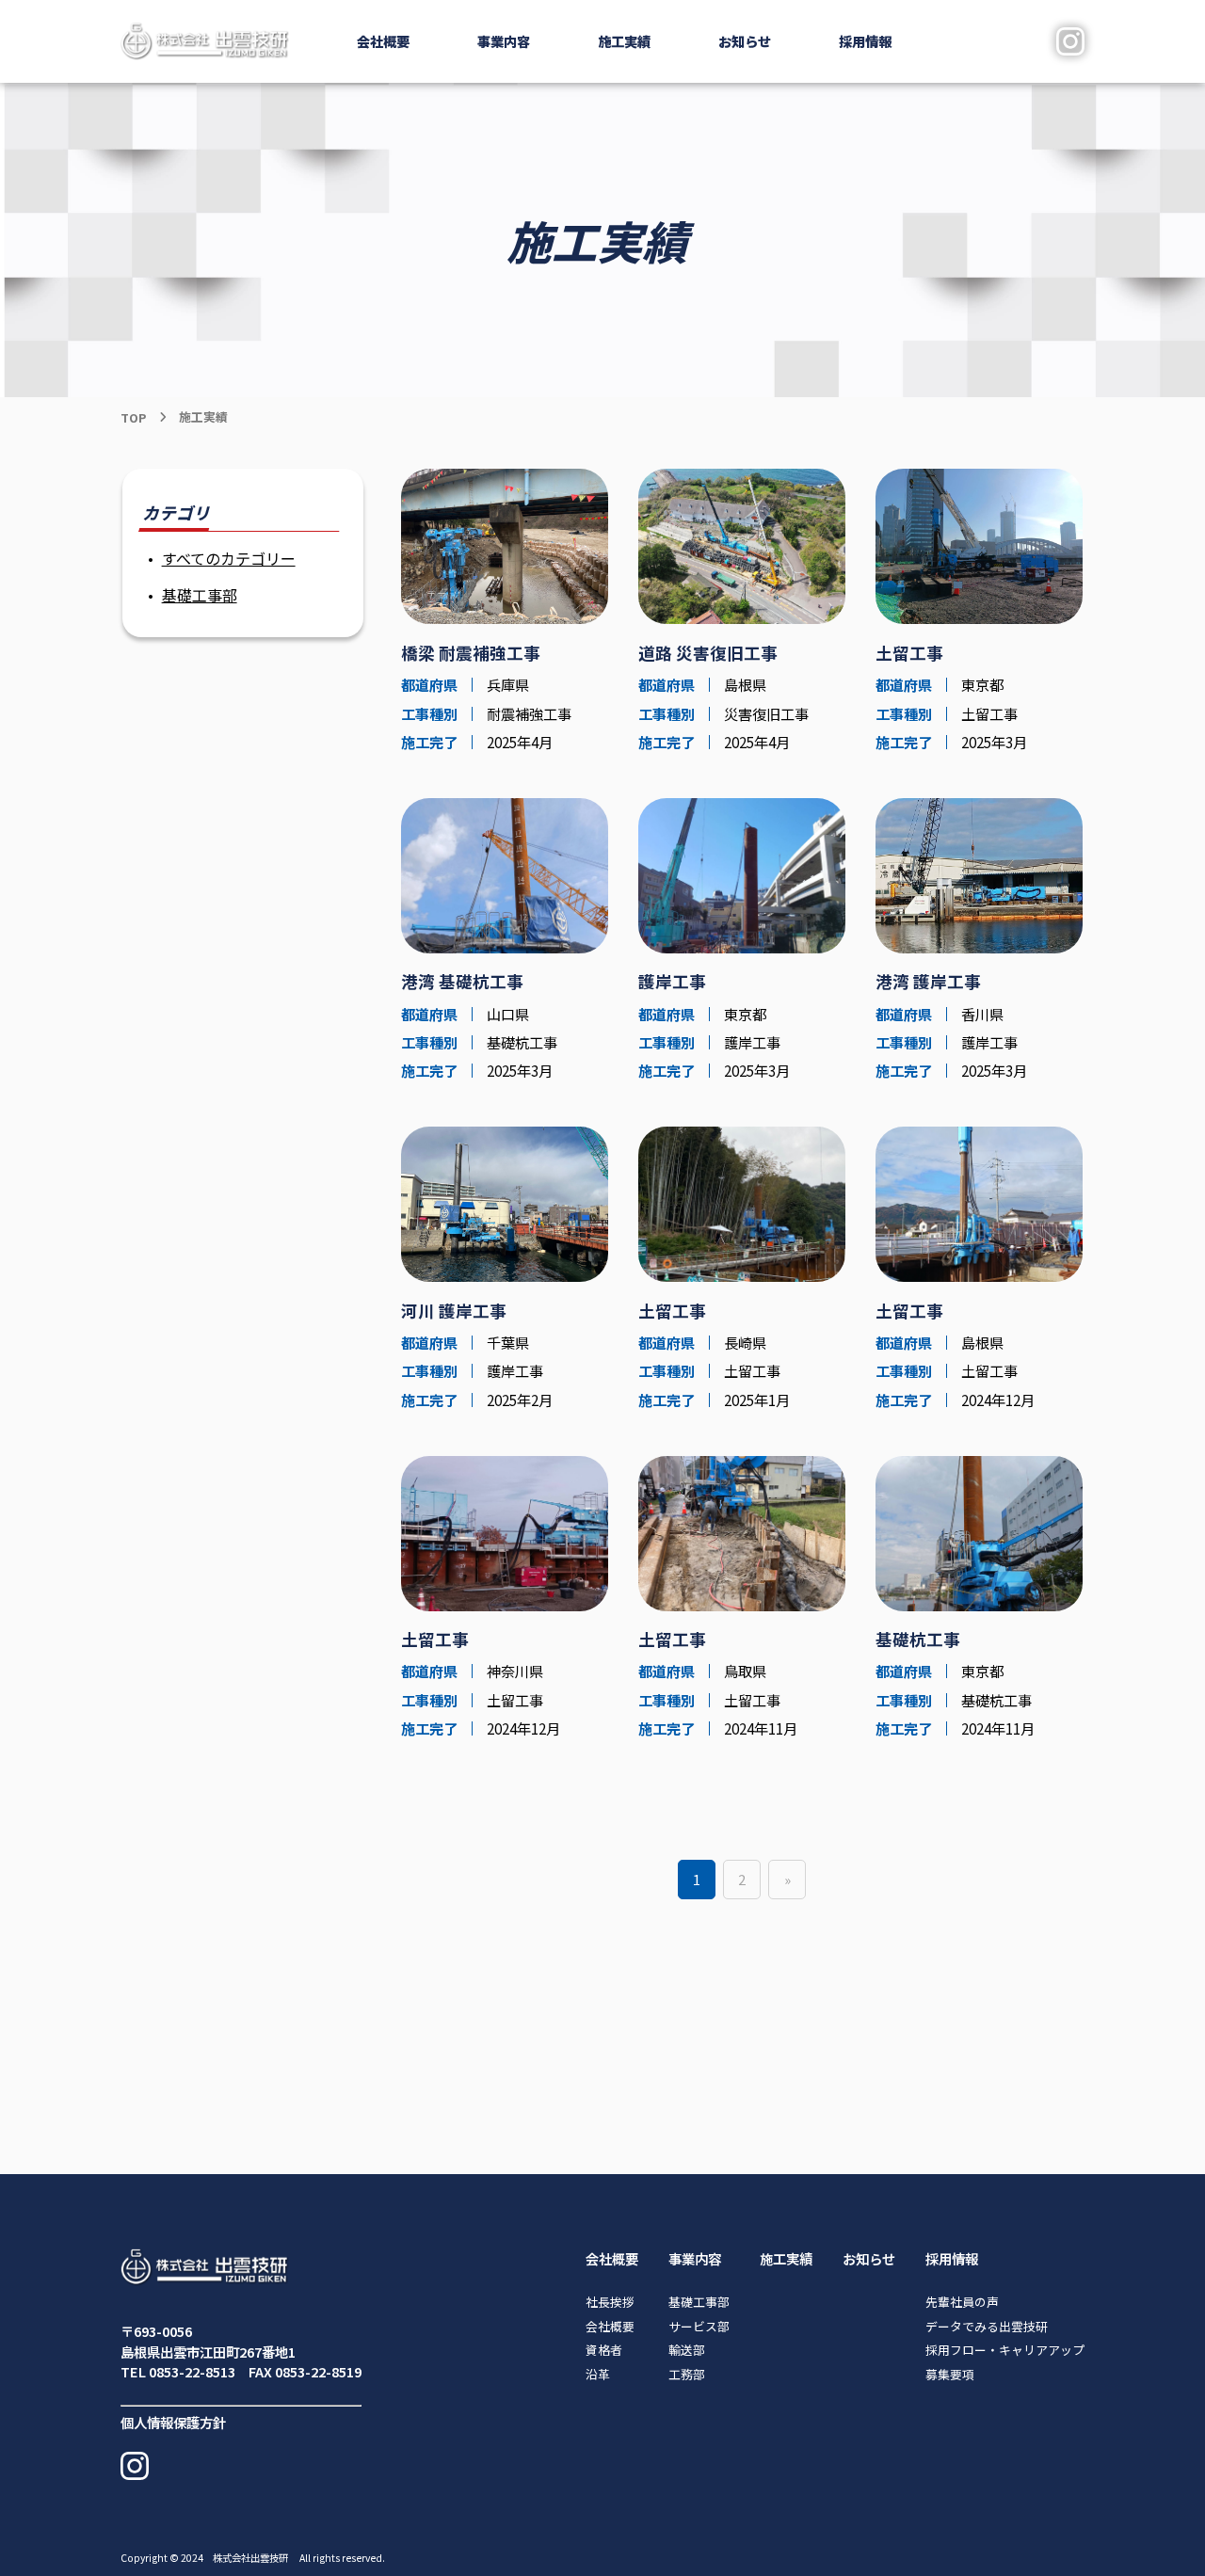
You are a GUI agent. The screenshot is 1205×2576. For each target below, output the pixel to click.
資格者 (604, 2350)
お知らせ (745, 41)
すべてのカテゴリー (229, 558)
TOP (133, 417)
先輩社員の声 (962, 2302)
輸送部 (687, 2350)
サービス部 (699, 2326)
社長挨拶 (610, 2302)
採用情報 (952, 2258)
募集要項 (950, 2374)
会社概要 (612, 2258)
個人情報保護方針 (173, 2422)
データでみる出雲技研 (987, 2326)
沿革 (598, 2374)
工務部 (687, 2374)
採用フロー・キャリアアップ (1005, 2350)
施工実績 (624, 41)
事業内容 (695, 2258)
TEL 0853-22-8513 (178, 2371)
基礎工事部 (200, 595)
